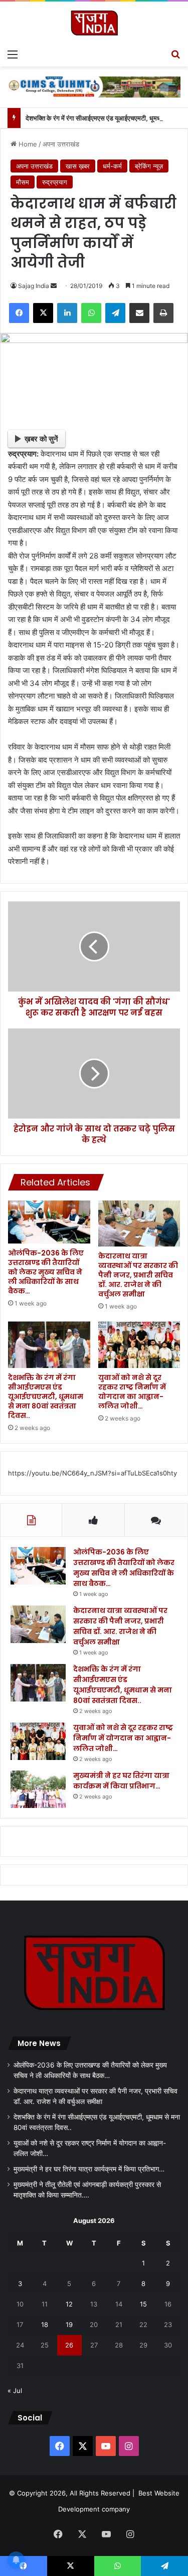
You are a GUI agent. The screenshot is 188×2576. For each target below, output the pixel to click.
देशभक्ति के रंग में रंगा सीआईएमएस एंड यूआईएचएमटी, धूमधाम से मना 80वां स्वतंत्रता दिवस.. (46, 1396)
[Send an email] (54, 286)
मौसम (23, 182)
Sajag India (34, 286)
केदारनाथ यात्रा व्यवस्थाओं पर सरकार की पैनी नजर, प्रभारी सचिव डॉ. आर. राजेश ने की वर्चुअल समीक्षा (138, 1275)
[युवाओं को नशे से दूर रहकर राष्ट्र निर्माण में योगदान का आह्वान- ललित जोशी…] (139, 1344)
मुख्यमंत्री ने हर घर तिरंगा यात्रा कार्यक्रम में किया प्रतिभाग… (121, 1781)
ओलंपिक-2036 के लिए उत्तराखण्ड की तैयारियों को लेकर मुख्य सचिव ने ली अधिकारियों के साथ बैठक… (46, 1272)
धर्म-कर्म (112, 166)
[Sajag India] (94, 23)
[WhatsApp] (91, 313)
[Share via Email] (139, 313)
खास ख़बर (78, 166)
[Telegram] (115, 313)
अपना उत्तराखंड (61, 144)
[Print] (163, 313)
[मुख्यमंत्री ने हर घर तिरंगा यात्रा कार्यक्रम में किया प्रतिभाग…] (38, 1789)
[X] (43, 313)
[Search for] (175, 54)
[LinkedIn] (67, 313)
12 (69, 2304)
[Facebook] (19, 313)
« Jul (15, 2390)
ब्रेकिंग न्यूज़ (149, 166)
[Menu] (13, 54)
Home (27, 144)
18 (45, 2324)
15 (143, 2304)
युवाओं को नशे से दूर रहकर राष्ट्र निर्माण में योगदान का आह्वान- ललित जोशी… (132, 1392)
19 (69, 2324)
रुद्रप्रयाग (55, 182)
